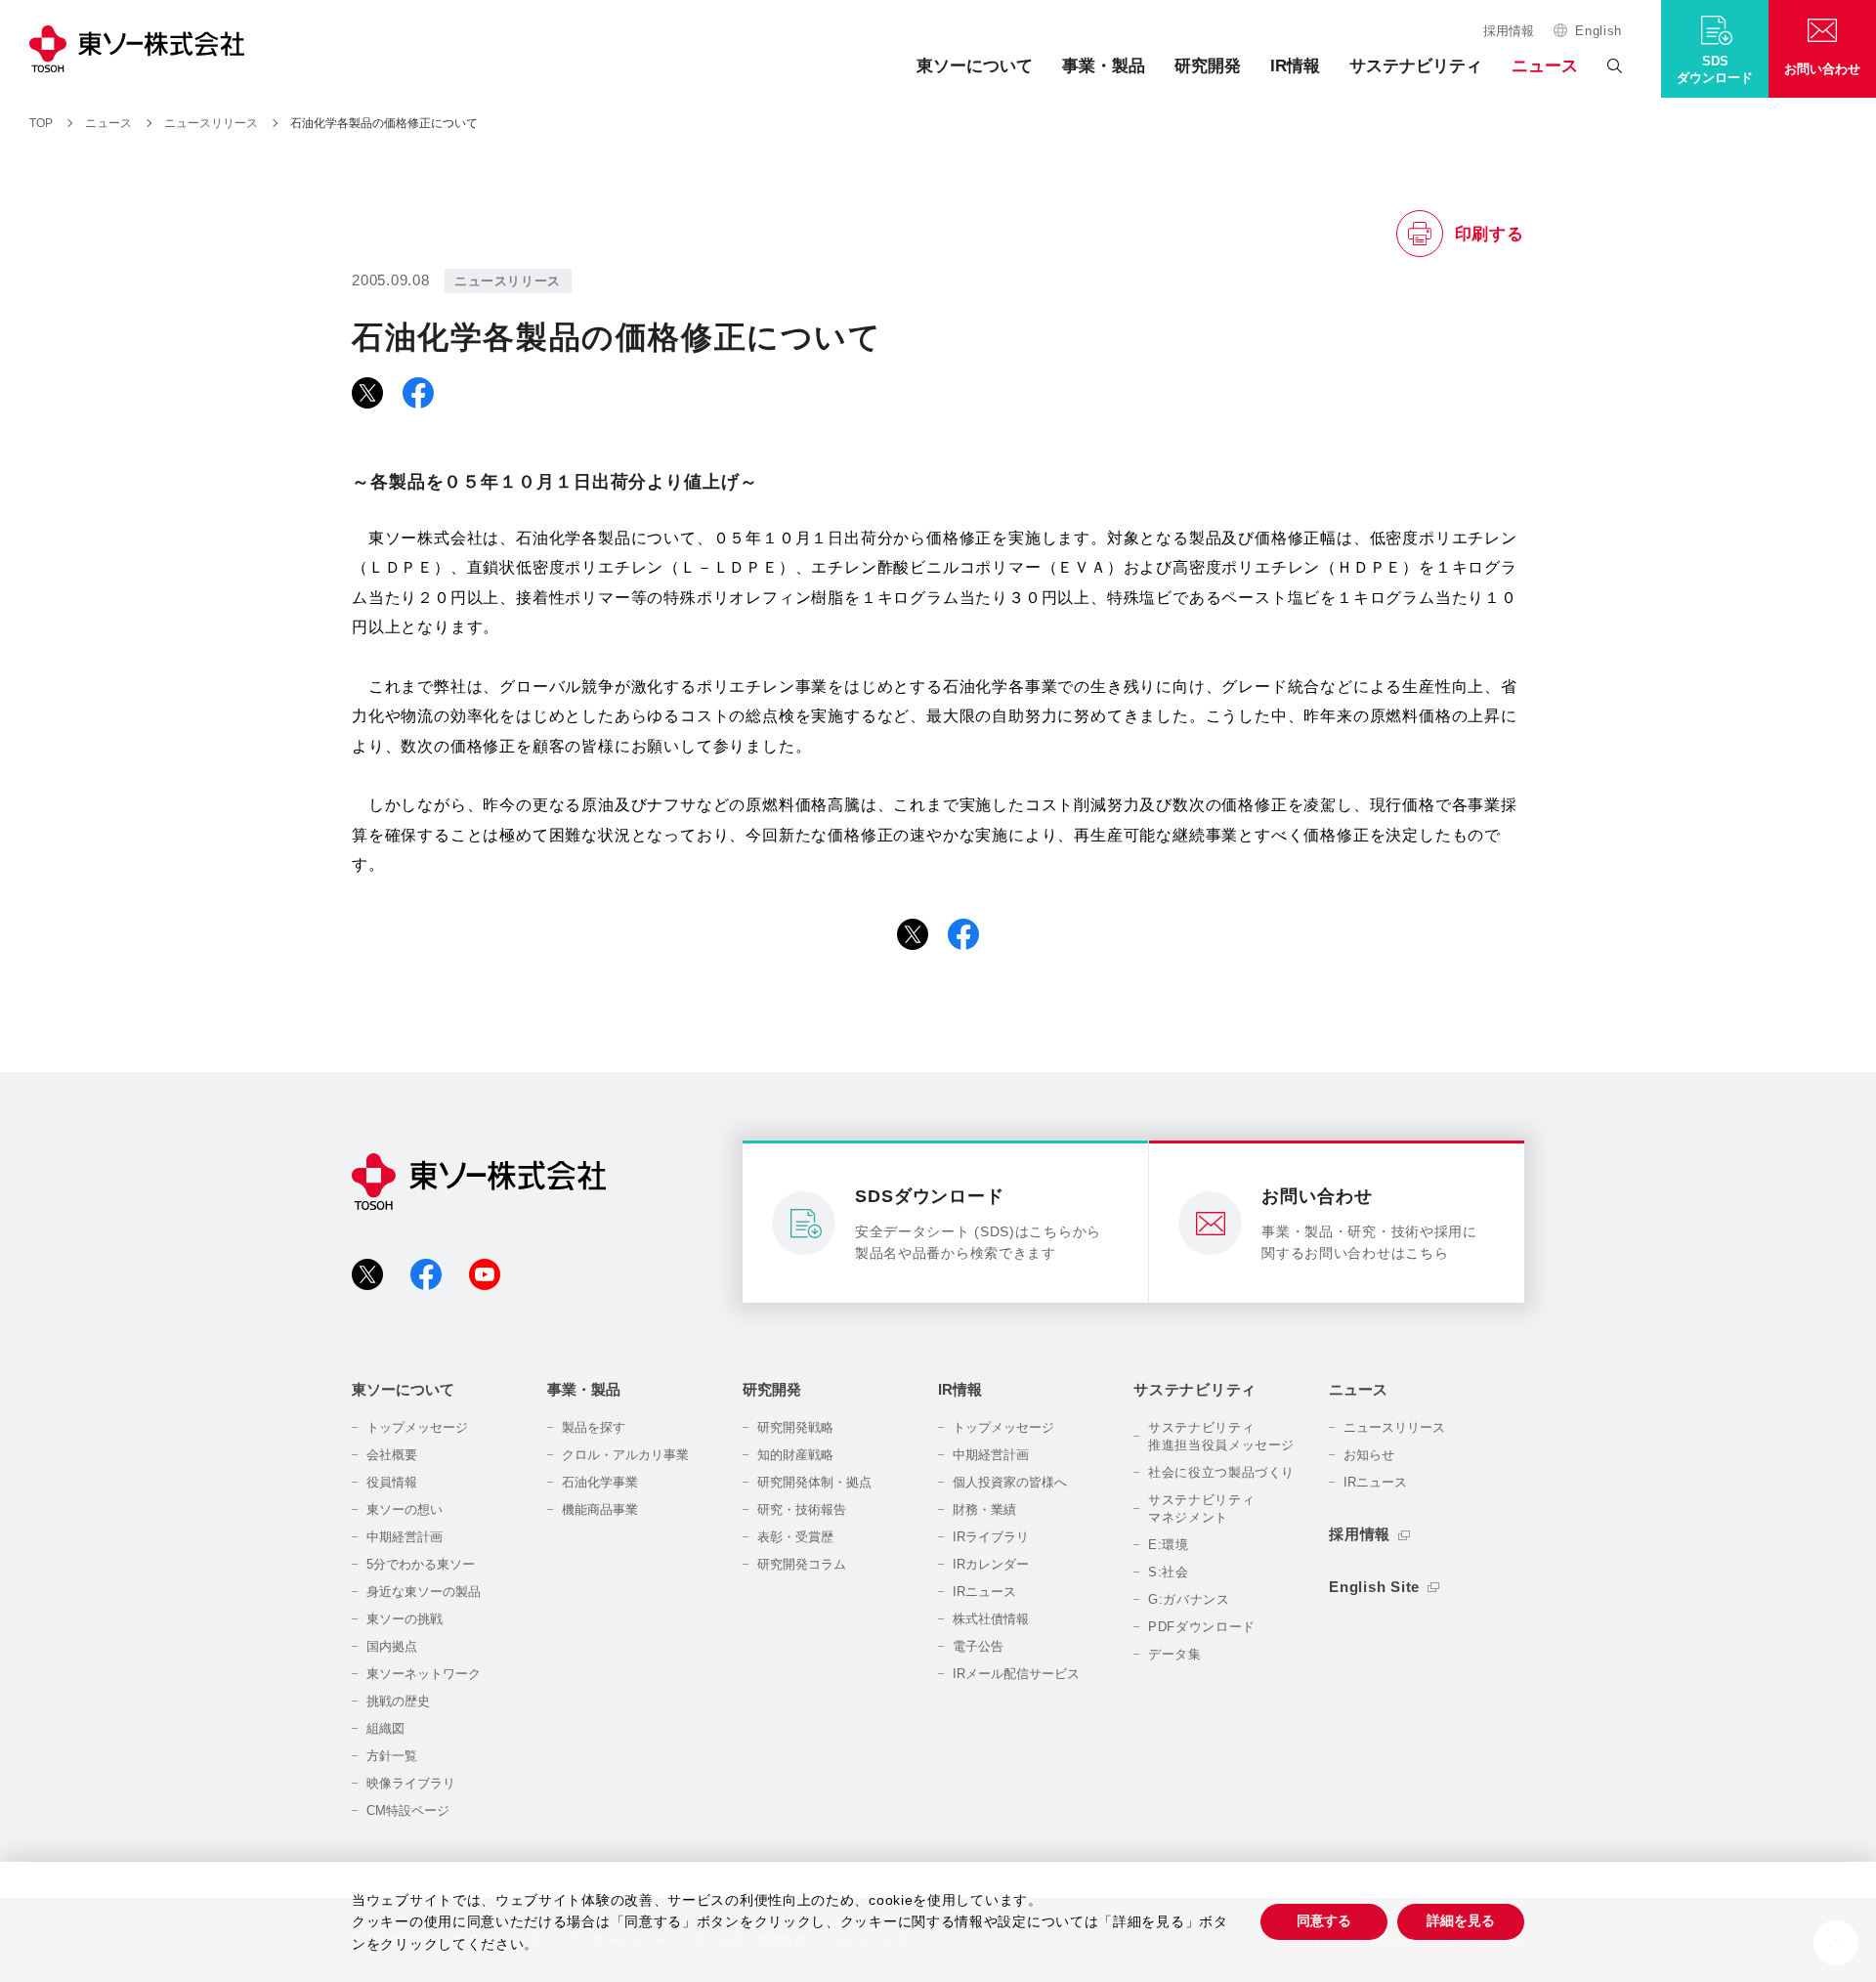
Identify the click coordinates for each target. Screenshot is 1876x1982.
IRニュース (984, 1592)
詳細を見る (1461, 1920)
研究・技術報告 (802, 1509)
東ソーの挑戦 (405, 1619)
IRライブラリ (991, 1537)
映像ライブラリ (411, 1783)
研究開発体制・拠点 (814, 1482)
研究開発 (1208, 66)
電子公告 (978, 1646)
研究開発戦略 (795, 1427)
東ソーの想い (405, 1509)
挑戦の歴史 (398, 1701)
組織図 (385, 1728)
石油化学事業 (600, 1482)
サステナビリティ (1416, 66)
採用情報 (1509, 31)
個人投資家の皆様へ (1010, 1482)
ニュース (1545, 66)
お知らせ (1369, 1455)
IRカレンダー (991, 1564)
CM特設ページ (408, 1810)
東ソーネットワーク (424, 1674)
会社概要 (392, 1455)
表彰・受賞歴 (795, 1537)
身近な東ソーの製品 (424, 1592)
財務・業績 (984, 1509)
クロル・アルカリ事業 (625, 1455)
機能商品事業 (600, 1509)
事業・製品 (1104, 66)
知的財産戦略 (795, 1455)
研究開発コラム (802, 1564)
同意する (1324, 1920)
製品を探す (594, 1427)
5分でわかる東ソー (421, 1564)
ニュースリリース (1394, 1427)
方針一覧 (392, 1756)
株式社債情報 (991, 1619)
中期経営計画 (405, 1537)
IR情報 (1295, 66)
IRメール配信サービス (1016, 1674)
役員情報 (392, 1482)
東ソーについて (975, 66)
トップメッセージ (417, 1427)
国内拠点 (392, 1646)
